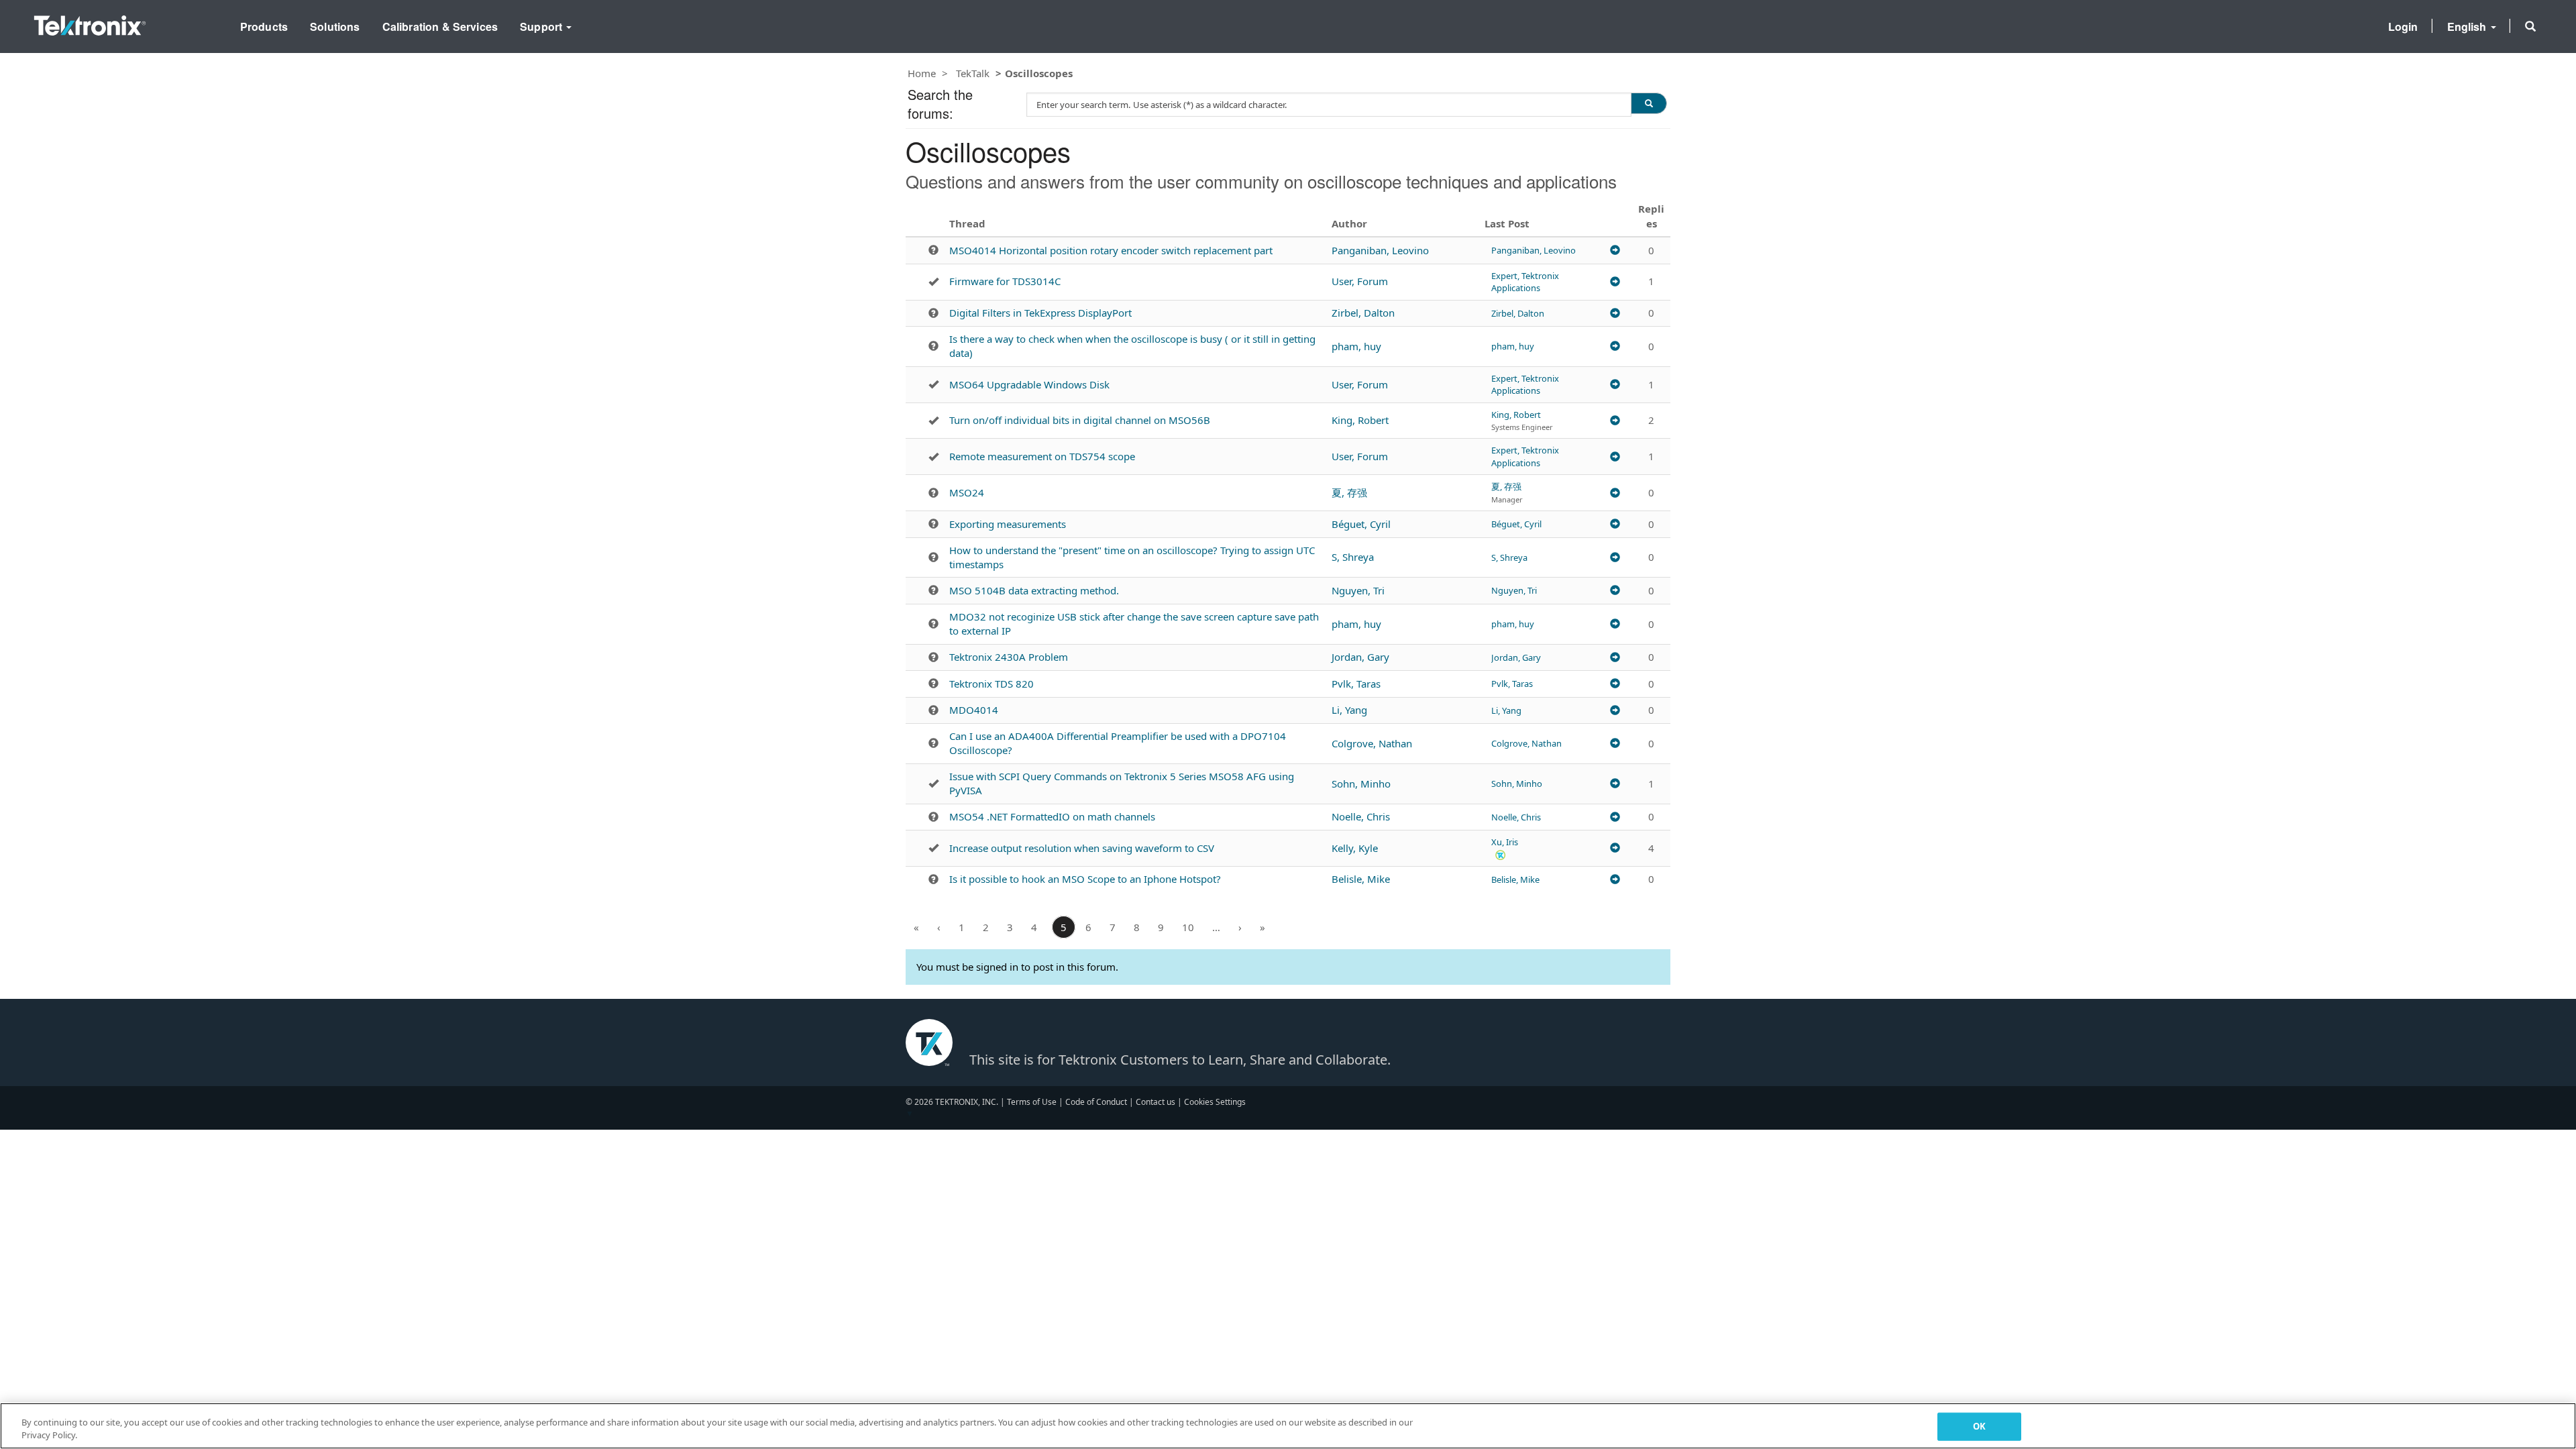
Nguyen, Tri (1358, 590)
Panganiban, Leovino (1380, 250)
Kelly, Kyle (1355, 848)
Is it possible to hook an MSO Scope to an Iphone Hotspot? (1085, 879)
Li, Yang (1349, 710)
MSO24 (967, 492)
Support (542, 26)
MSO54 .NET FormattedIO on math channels (1052, 816)
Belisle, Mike (1361, 879)
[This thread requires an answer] (933, 250)
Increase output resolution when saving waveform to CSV (1082, 848)
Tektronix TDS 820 (991, 684)
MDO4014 (974, 710)
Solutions (335, 26)
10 (1188, 927)
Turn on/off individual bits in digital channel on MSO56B (1080, 420)
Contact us (1156, 1102)
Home (922, 73)
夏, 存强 (1349, 492)
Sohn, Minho (1361, 784)
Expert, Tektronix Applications (1525, 282)
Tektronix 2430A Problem (1009, 657)
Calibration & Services (440, 26)
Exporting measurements (1008, 524)
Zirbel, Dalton (1363, 313)
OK (1979, 1426)
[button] (2530, 26)
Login (2403, 26)
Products (264, 26)
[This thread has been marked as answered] (933, 282)
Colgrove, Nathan (1372, 743)
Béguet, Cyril (1361, 524)
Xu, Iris (1505, 842)
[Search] (1649, 103)
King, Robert (1360, 420)
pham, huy (1356, 346)
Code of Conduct (1096, 1102)
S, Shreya (1353, 557)
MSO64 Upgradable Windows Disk (1029, 384)
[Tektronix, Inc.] (90, 22)
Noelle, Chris (1361, 816)
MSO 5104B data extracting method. (1034, 590)
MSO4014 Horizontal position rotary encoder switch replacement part (1111, 250)
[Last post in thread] (1615, 250)
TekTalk (973, 73)
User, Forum (1360, 281)
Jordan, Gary (1360, 657)
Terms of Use (1032, 1102)
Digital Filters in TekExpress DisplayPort (1040, 313)
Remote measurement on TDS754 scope (1042, 456)
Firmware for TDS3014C (1005, 281)
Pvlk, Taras (1356, 684)
